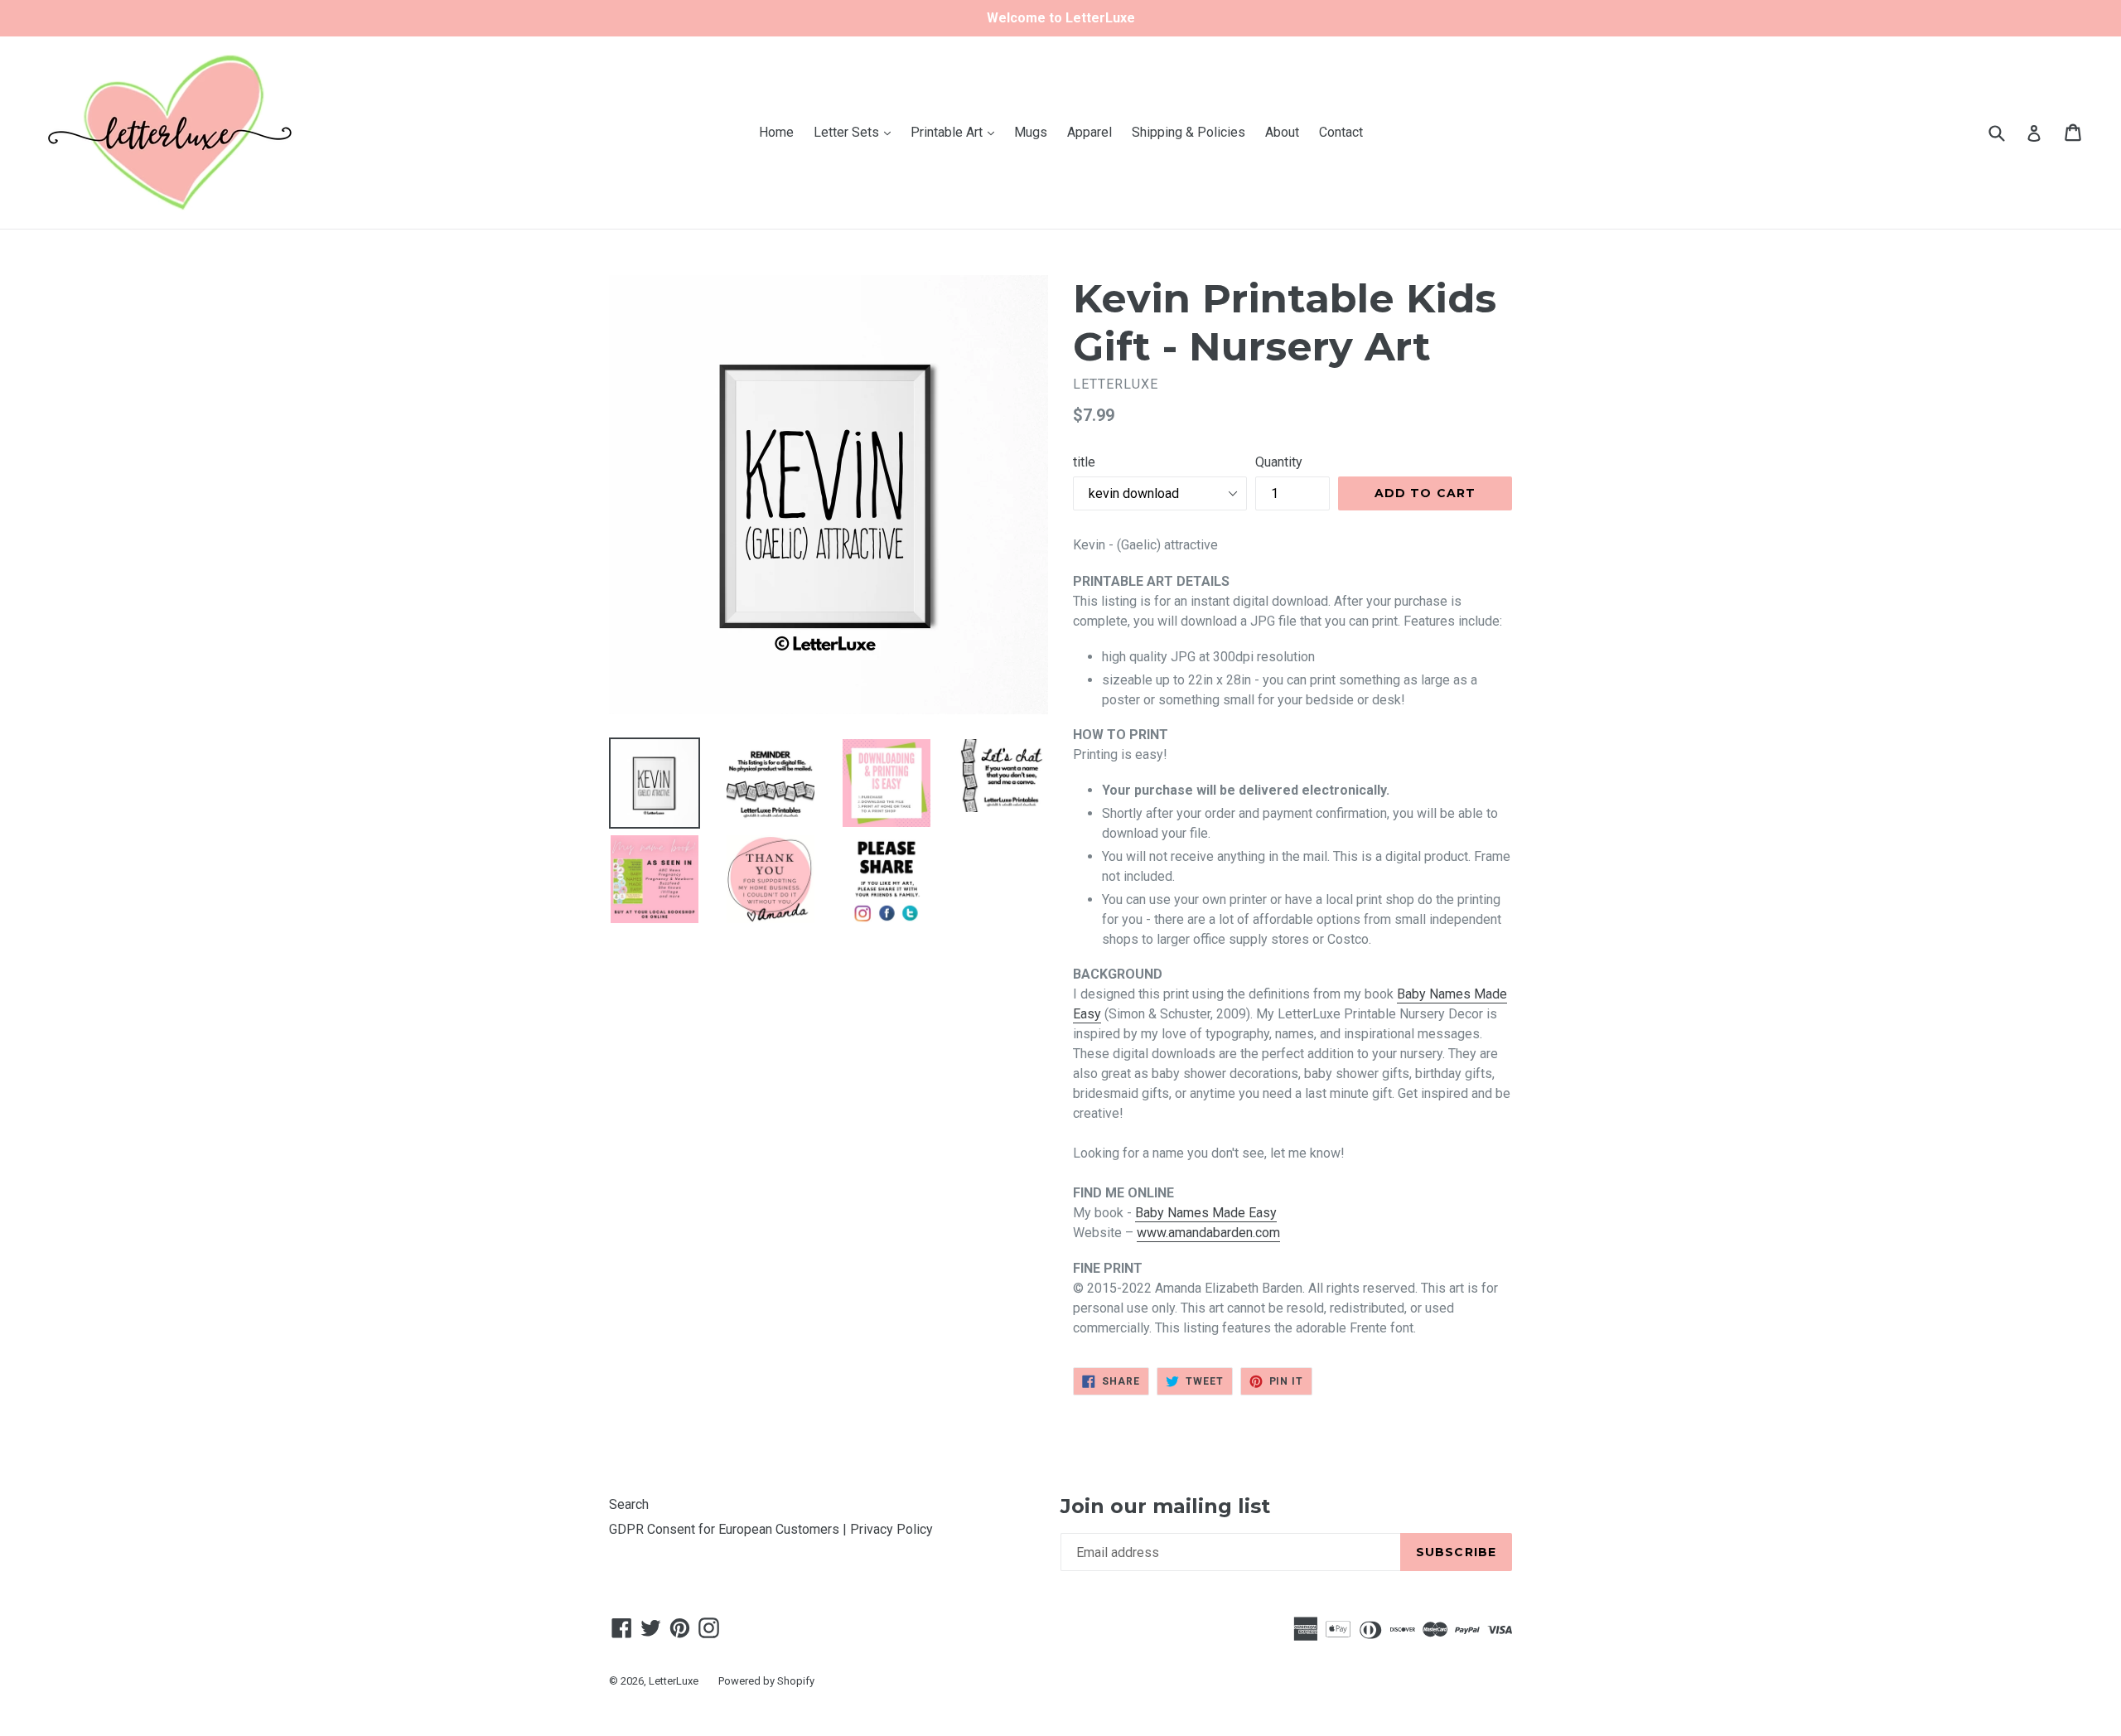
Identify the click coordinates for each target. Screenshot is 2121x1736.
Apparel (1089, 132)
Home (776, 132)
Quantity (1279, 462)
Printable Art (957, 132)
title (1084, 462)
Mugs (1031, 132)
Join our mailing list (1165, 1506)
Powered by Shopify (766, 1681)
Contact (1341, 132)
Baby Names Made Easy (1206, 1213)
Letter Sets (856, 132)
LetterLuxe (674, 1681)
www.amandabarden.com (1208, 1233)
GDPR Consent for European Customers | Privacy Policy (771, 1529)
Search (629, 1504)
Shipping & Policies (1189, 132)
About (1282, 132)
